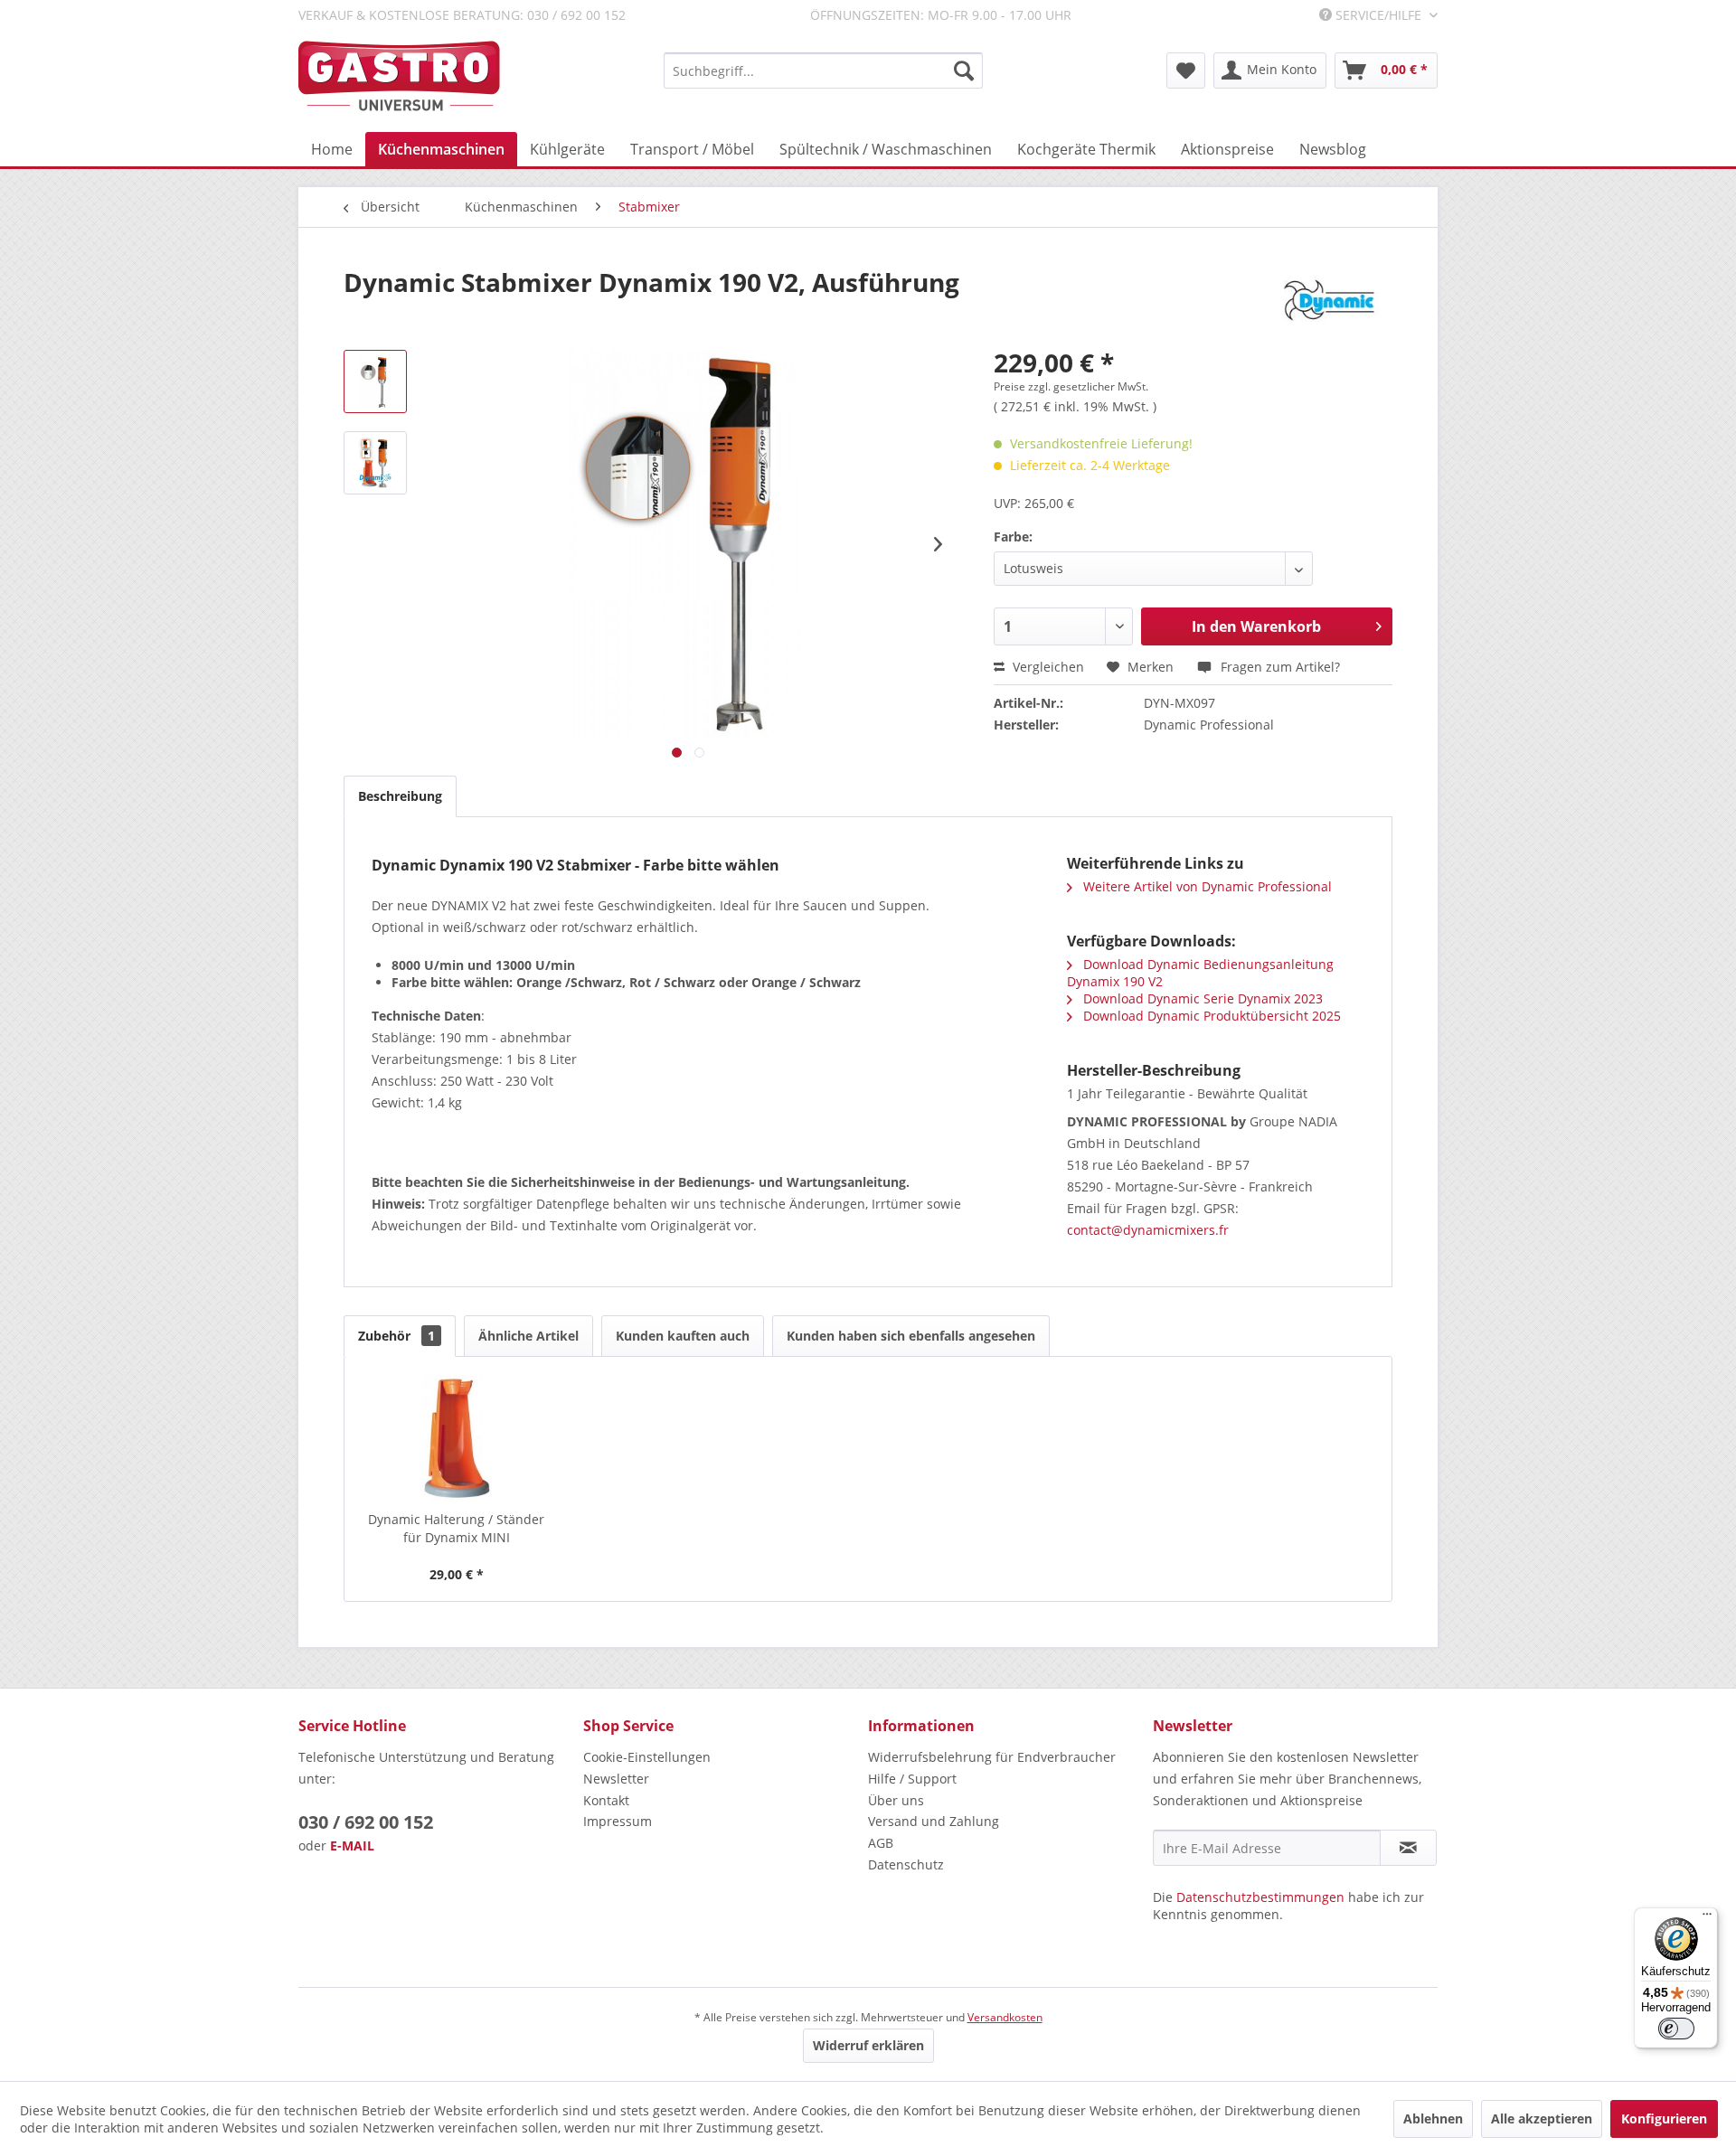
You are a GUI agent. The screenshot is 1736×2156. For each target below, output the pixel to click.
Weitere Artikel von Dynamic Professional (1206, 886)
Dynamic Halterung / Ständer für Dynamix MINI (456, 1528)
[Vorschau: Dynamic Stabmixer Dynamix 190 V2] (375, 381)
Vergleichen (1047, 667)
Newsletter (616, 1779)
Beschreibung (400, 796)
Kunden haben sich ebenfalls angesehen (911, 1336)
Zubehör (396, 1336)
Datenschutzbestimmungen (1260, 1897)
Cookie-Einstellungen (647, 1757)
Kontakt (606, 1800)
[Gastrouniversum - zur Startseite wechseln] (399, 76)
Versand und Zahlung (934, 1821)
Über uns (896, 1800)
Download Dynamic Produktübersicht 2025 (1210, 1016)
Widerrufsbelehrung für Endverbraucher (992, 1757)
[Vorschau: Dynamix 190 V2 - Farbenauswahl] (375, 463)
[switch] (1676, 2029)
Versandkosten (1005, 2017)
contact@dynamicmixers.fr (1148, 1230)
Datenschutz (906, 1864)
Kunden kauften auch (683, 1336)
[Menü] (1707, 1918)
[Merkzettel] (1186, 71)
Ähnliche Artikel (528, 1336)
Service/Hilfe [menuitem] (1378, 15)
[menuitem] (823, 71)
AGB (881, 1843)
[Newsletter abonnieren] (1408, 1848)
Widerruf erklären (868, 2045)
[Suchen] (964, 71)
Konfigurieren (1664, 2118)
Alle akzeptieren (1542, 2118)
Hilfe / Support (912, 1779)
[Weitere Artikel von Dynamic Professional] (1329, 300)
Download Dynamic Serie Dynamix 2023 (1201, 998)
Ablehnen (1433, 2118)
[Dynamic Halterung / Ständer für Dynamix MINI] (457, 1438)
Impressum (618, 1821)
